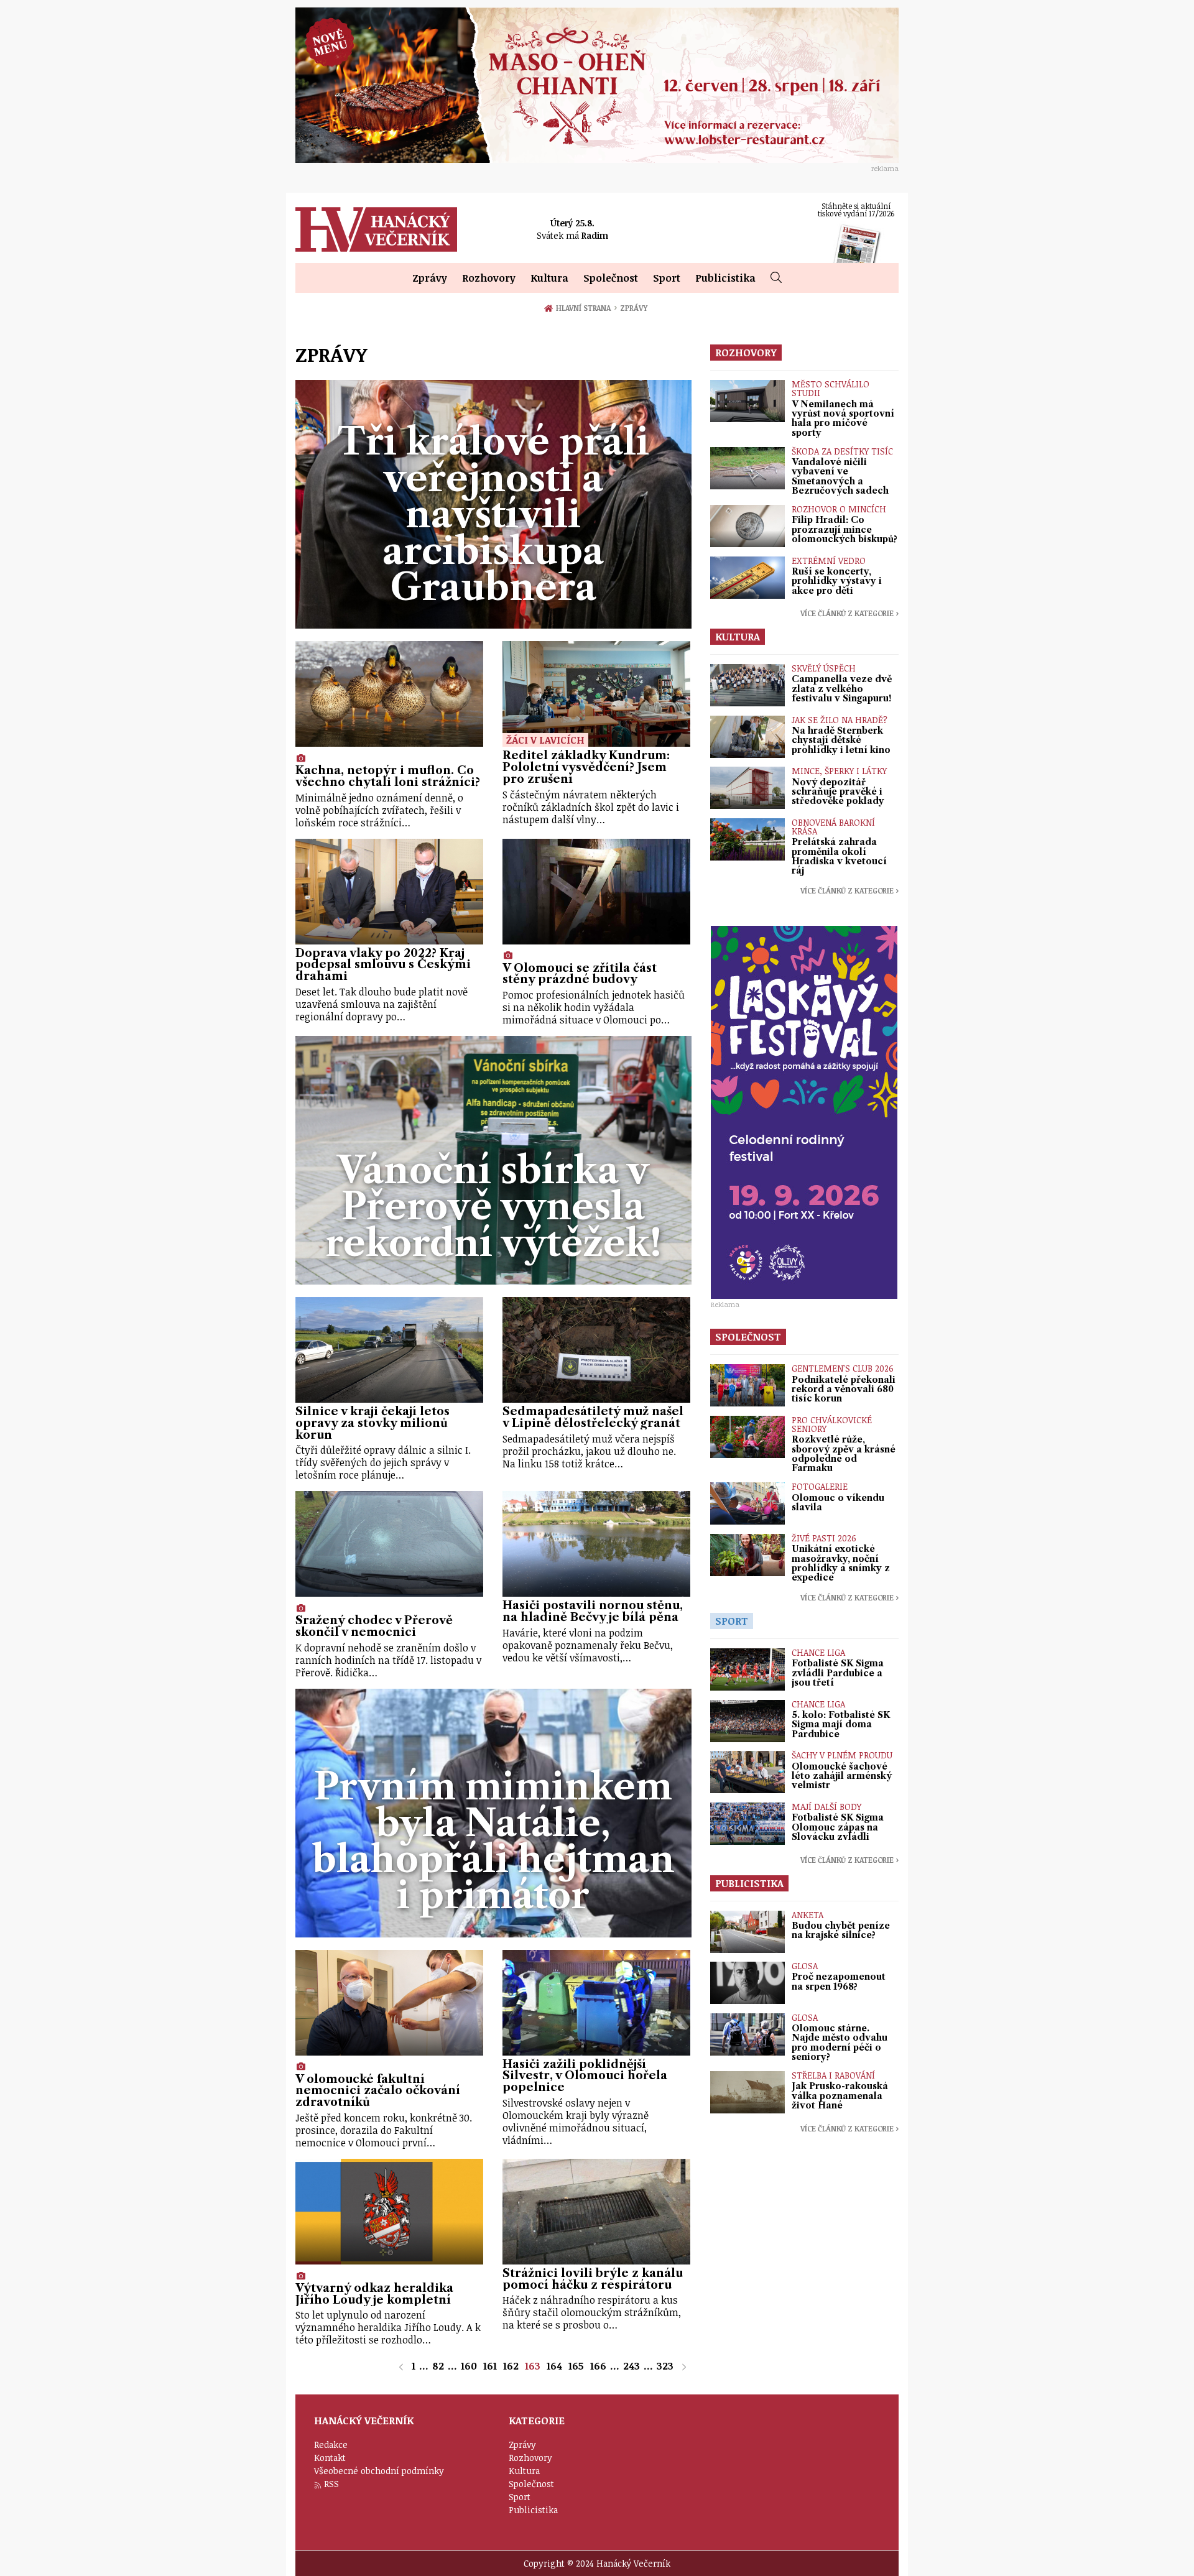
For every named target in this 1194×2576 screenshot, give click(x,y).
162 (511, 2366)
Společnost (611, 278)
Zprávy (430, 278)
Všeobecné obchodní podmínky (379, 2471)
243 (632, 2366)
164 (554, 2366)
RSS (331, 2484)
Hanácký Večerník (376, 229)
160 (469, 2366)
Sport (667, 278)
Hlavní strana (586, 308)
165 (576, 2366)
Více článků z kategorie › (849, 613)
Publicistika (725, 278)
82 (438, 2366)
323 (665, 2366)
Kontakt (330, 2458)
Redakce (331, 2444)
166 (598, 2366)
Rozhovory (489, 278)
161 (490, 2366)
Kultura (549, 278)
